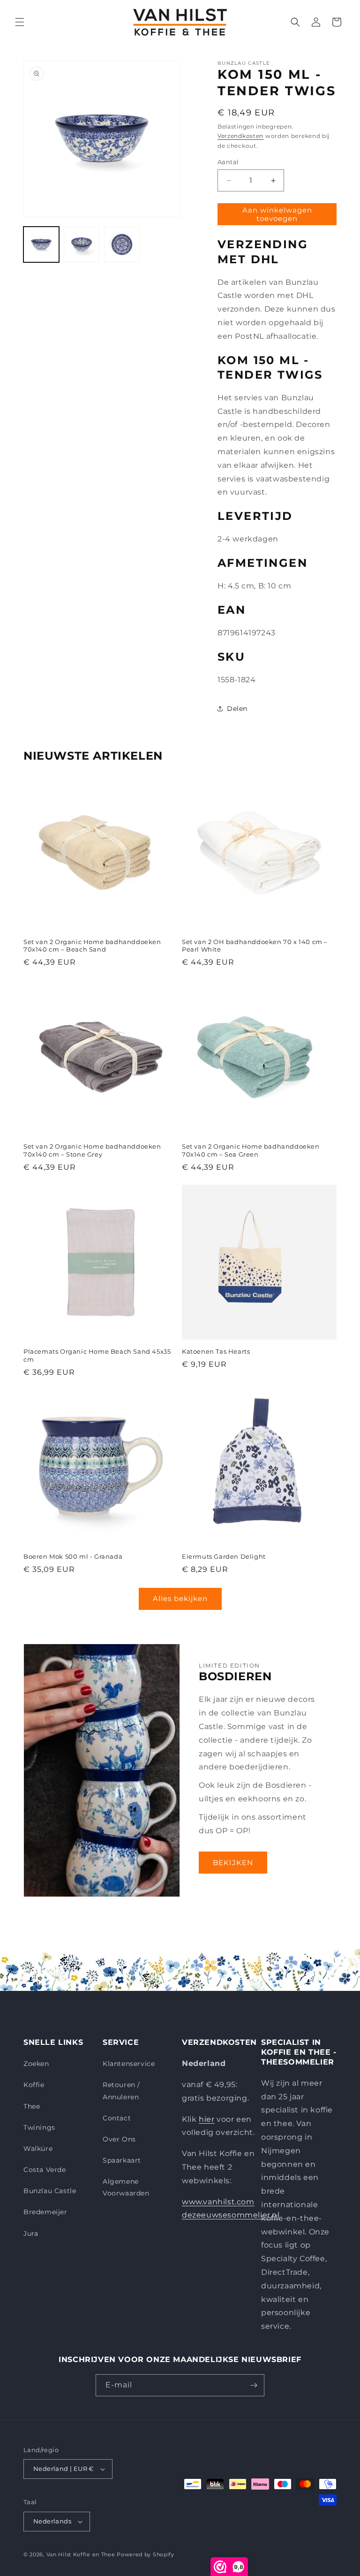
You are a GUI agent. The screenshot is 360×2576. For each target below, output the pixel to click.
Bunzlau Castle (50, 2191)
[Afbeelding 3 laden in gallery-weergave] (122, 244)
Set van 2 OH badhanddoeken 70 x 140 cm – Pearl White (255, 946)
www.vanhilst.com (218, 2202)
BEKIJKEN (233, 1863)
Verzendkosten (240, 136)
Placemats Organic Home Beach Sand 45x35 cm (97, 1355)
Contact (117, 2118)
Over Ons (119, 2139)
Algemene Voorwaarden (126, 2187)
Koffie (34, 2085)
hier (206, 2119)
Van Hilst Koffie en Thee (81, 2554)
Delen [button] (237, 709)
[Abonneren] (254, 2385)
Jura (31, 2233)
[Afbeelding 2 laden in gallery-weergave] (82, 244)
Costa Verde (45, 2170)
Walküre (38, 2149)
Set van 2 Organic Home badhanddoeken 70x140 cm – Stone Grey (92, 1150)
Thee (32, 2106)
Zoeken (36, 2064)
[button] (20, 22)
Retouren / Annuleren (121, 2091)
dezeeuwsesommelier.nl (231, 2215)
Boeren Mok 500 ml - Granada (73, 1556)
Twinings (39, 2127)
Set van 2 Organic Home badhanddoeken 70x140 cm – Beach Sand (92, 946)
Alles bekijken (180, 1598)
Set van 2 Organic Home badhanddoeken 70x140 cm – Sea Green (251, 1150)
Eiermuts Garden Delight (224, 1556)
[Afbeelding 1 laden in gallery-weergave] (41, 244)
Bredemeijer (45, 2212)
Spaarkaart (122, 2160)
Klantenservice (129, 2064)
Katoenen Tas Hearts (216, 1351)
